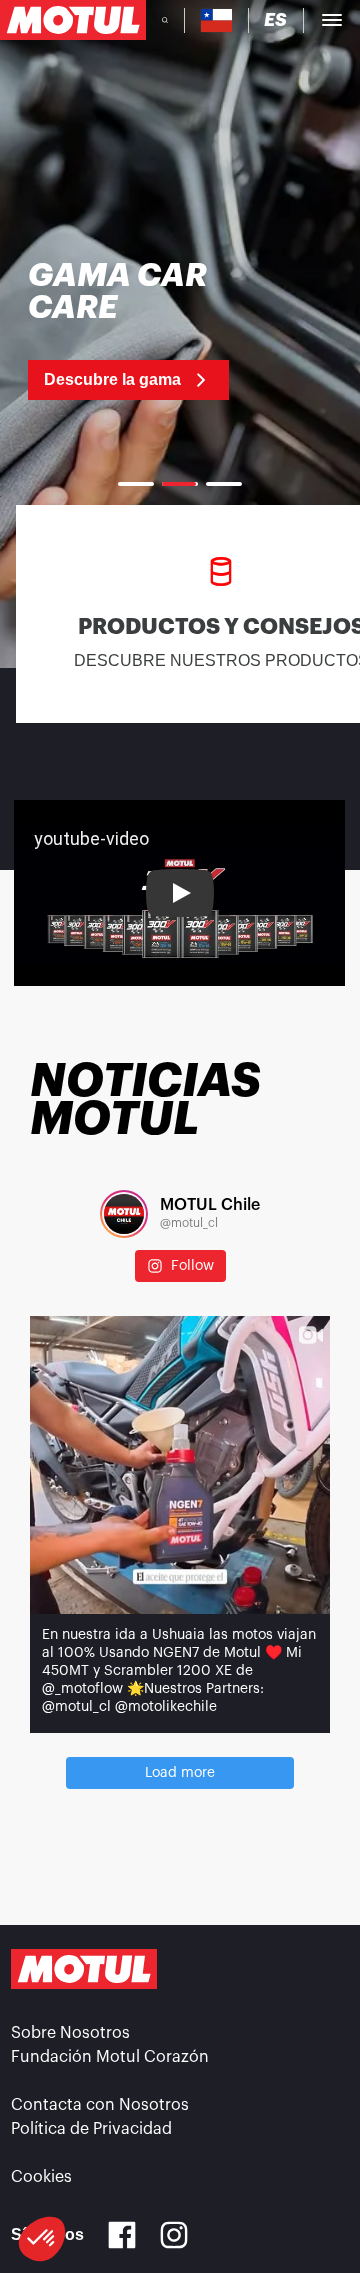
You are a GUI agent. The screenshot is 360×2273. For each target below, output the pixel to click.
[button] (42, 2239)
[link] (137, 330)
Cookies (41, 2177)
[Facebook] (122, 2235)
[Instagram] (174, 2235)
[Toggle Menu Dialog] (332, 20)
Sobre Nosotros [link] (70, 2033)
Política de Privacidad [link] (91, 2129)
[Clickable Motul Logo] (73, 20)
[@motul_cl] (124, 1214)
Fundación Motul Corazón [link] (110, 2057)
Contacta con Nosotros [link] (100, 2105)
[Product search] (165, 20)
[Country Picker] (216, 20)
